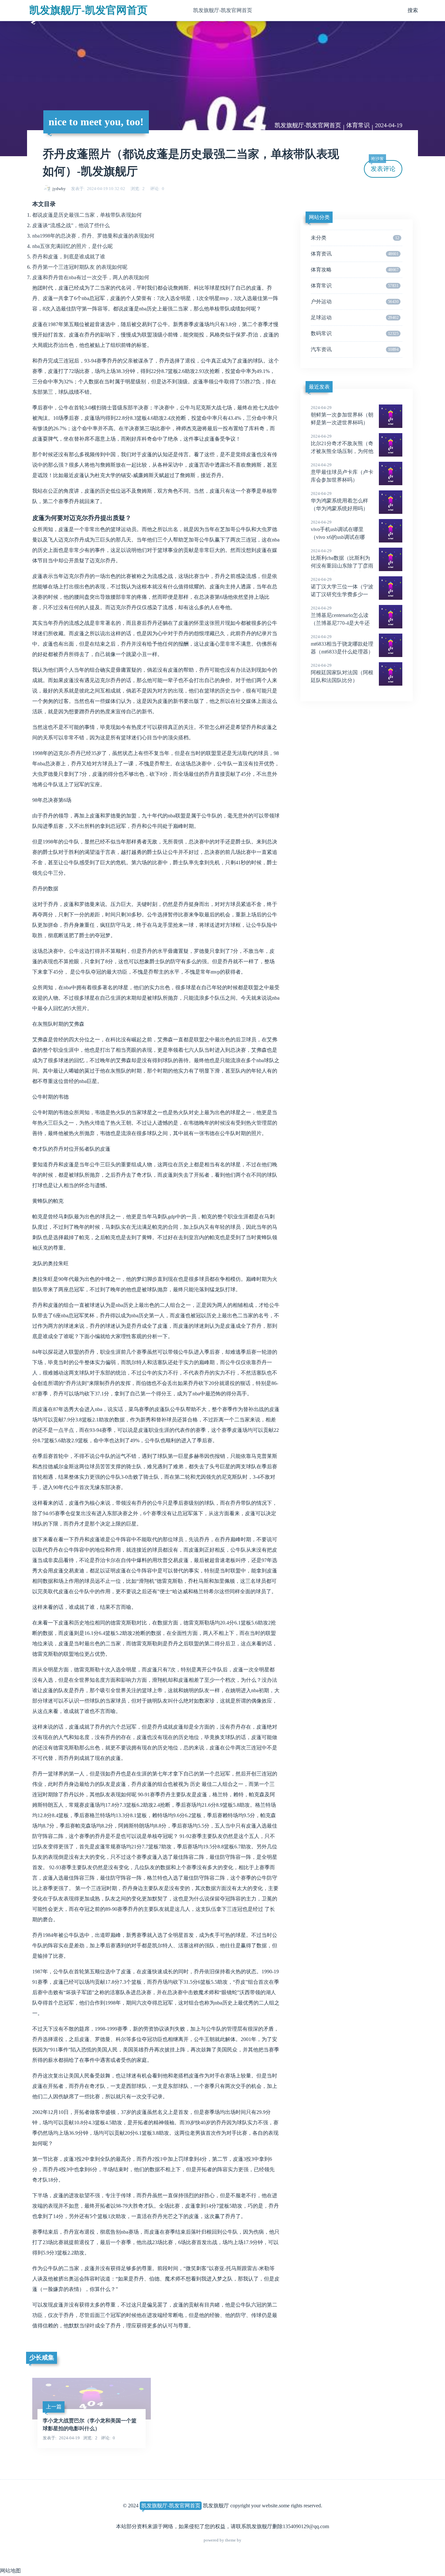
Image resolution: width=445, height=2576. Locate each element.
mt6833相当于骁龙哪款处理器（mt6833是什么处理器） (342, 644)
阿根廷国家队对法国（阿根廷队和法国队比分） (342, 673)
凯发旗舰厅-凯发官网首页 (88, 10)
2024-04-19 (389, 125)
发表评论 (383, 166)
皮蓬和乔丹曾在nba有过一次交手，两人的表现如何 (91, 277)
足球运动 (355, 317)
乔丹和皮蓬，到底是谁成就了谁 (69, 257)
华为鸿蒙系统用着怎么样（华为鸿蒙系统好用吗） (339, 501)
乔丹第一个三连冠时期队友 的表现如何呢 (80, 267)
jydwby (59, 189)
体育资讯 (355, 254)
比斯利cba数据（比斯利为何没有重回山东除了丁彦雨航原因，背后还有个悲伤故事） (342, 566)
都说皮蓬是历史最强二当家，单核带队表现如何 (87, 215)
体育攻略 (355, 270)
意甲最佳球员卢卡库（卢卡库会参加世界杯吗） (342, 473)
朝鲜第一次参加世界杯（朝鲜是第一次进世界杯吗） (342, 415)
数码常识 (355, 333)
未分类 (355, 238)
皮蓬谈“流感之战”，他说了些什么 (71, 225)
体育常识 (358, 125)
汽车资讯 (355, 349)
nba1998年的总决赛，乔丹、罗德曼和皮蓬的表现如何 (93, 236)
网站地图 (10, 2571)
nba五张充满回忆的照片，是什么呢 (72, 246)
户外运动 (355, 301)
